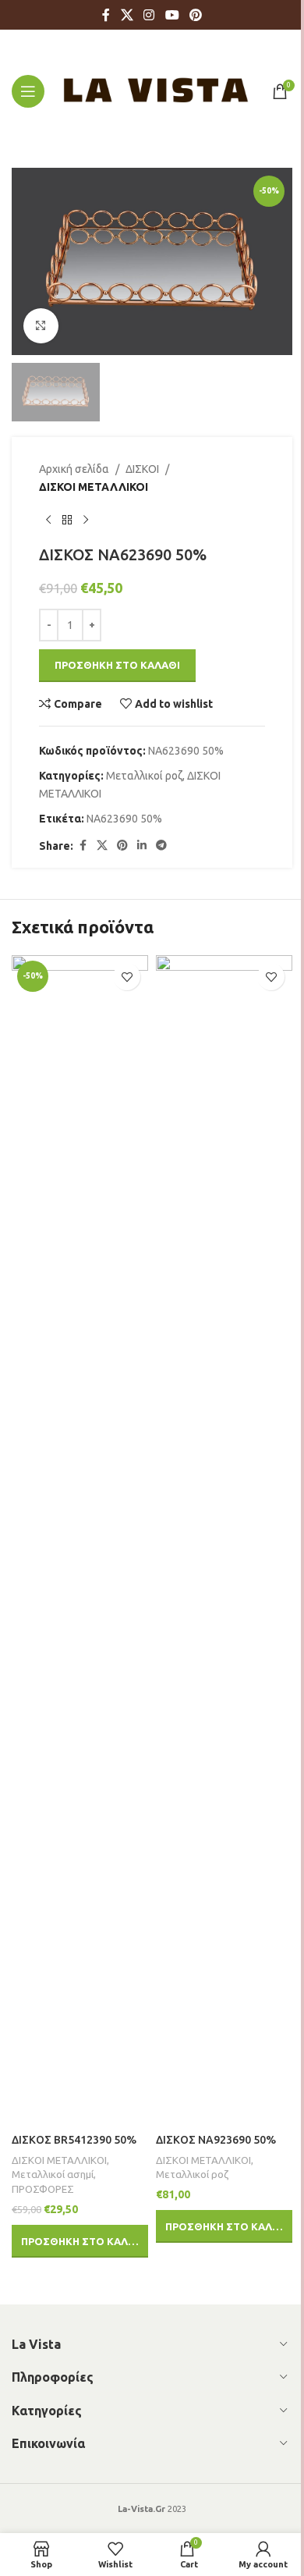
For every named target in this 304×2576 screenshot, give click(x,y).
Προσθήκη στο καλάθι (117, 665)
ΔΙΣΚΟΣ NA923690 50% (216, 2140)
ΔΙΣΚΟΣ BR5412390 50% (74, 2140)
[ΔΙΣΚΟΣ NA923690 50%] (224, 1540)
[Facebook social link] (106, 15)
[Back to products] (67, 521)
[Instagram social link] (149, 15)
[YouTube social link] (172, 15)
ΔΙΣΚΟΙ (142, 469)
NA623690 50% (124, 819)
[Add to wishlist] (127, 977)
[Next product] (86, 521)
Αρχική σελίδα (74, 469)
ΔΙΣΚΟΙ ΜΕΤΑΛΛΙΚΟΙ (94, 487)
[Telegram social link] (161, 846)
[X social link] (127, 15)
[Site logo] (156, 90)
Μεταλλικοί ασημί (53, 2174)
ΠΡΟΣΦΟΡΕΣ (43, 2189)
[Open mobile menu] (28, 91)
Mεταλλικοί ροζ (144, 776)
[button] (80, 2241)
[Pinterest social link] (195, 15)
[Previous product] (48, 521)
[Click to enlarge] (41, 326)
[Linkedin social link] (142, 846)
